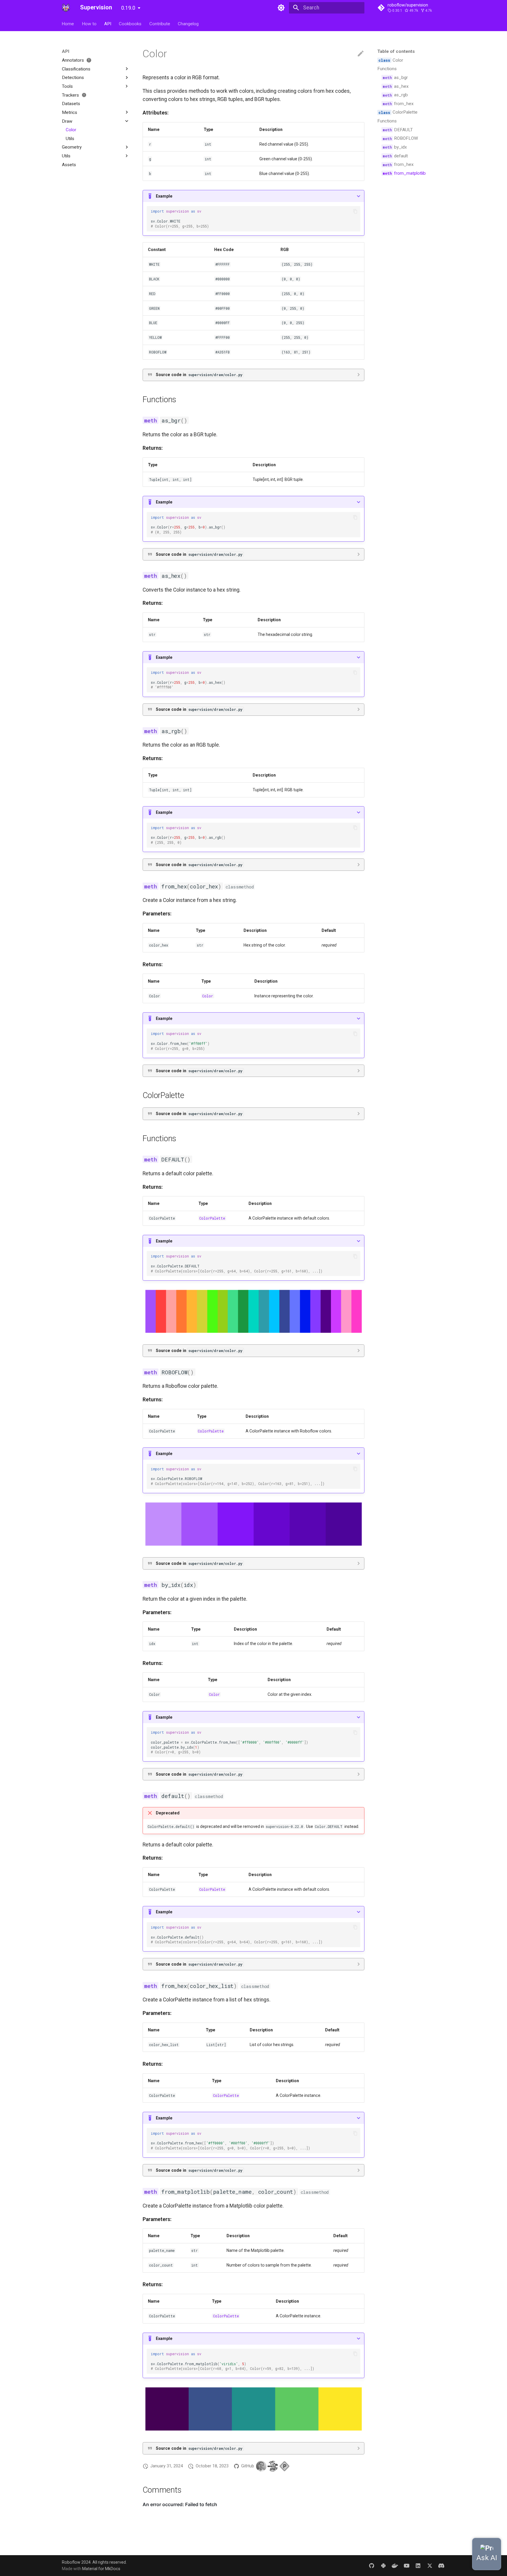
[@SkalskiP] (273, 2466)
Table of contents (396, 51)
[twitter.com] (430, 2565)
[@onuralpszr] (261, 2466)
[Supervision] (66, 8)
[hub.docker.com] (395, 2565)
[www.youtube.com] (407, 2565)
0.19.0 (128, 8)
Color (208, 996)
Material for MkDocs (101, 2569)
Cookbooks (130, 23)
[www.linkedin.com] (418, 2565)
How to (89, 23)
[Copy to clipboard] (355, 211)
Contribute (160, 23)
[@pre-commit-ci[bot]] (284, 2466)
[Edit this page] (361, 54)
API (108, 23)
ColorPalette (212, 1218)
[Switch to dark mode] (281, 8)
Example (164, 196)
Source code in (199, 375)
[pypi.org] (383, 2565)
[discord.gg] (441, 2565)
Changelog (188, 23)
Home (68, 23)
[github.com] (372, 2565)
